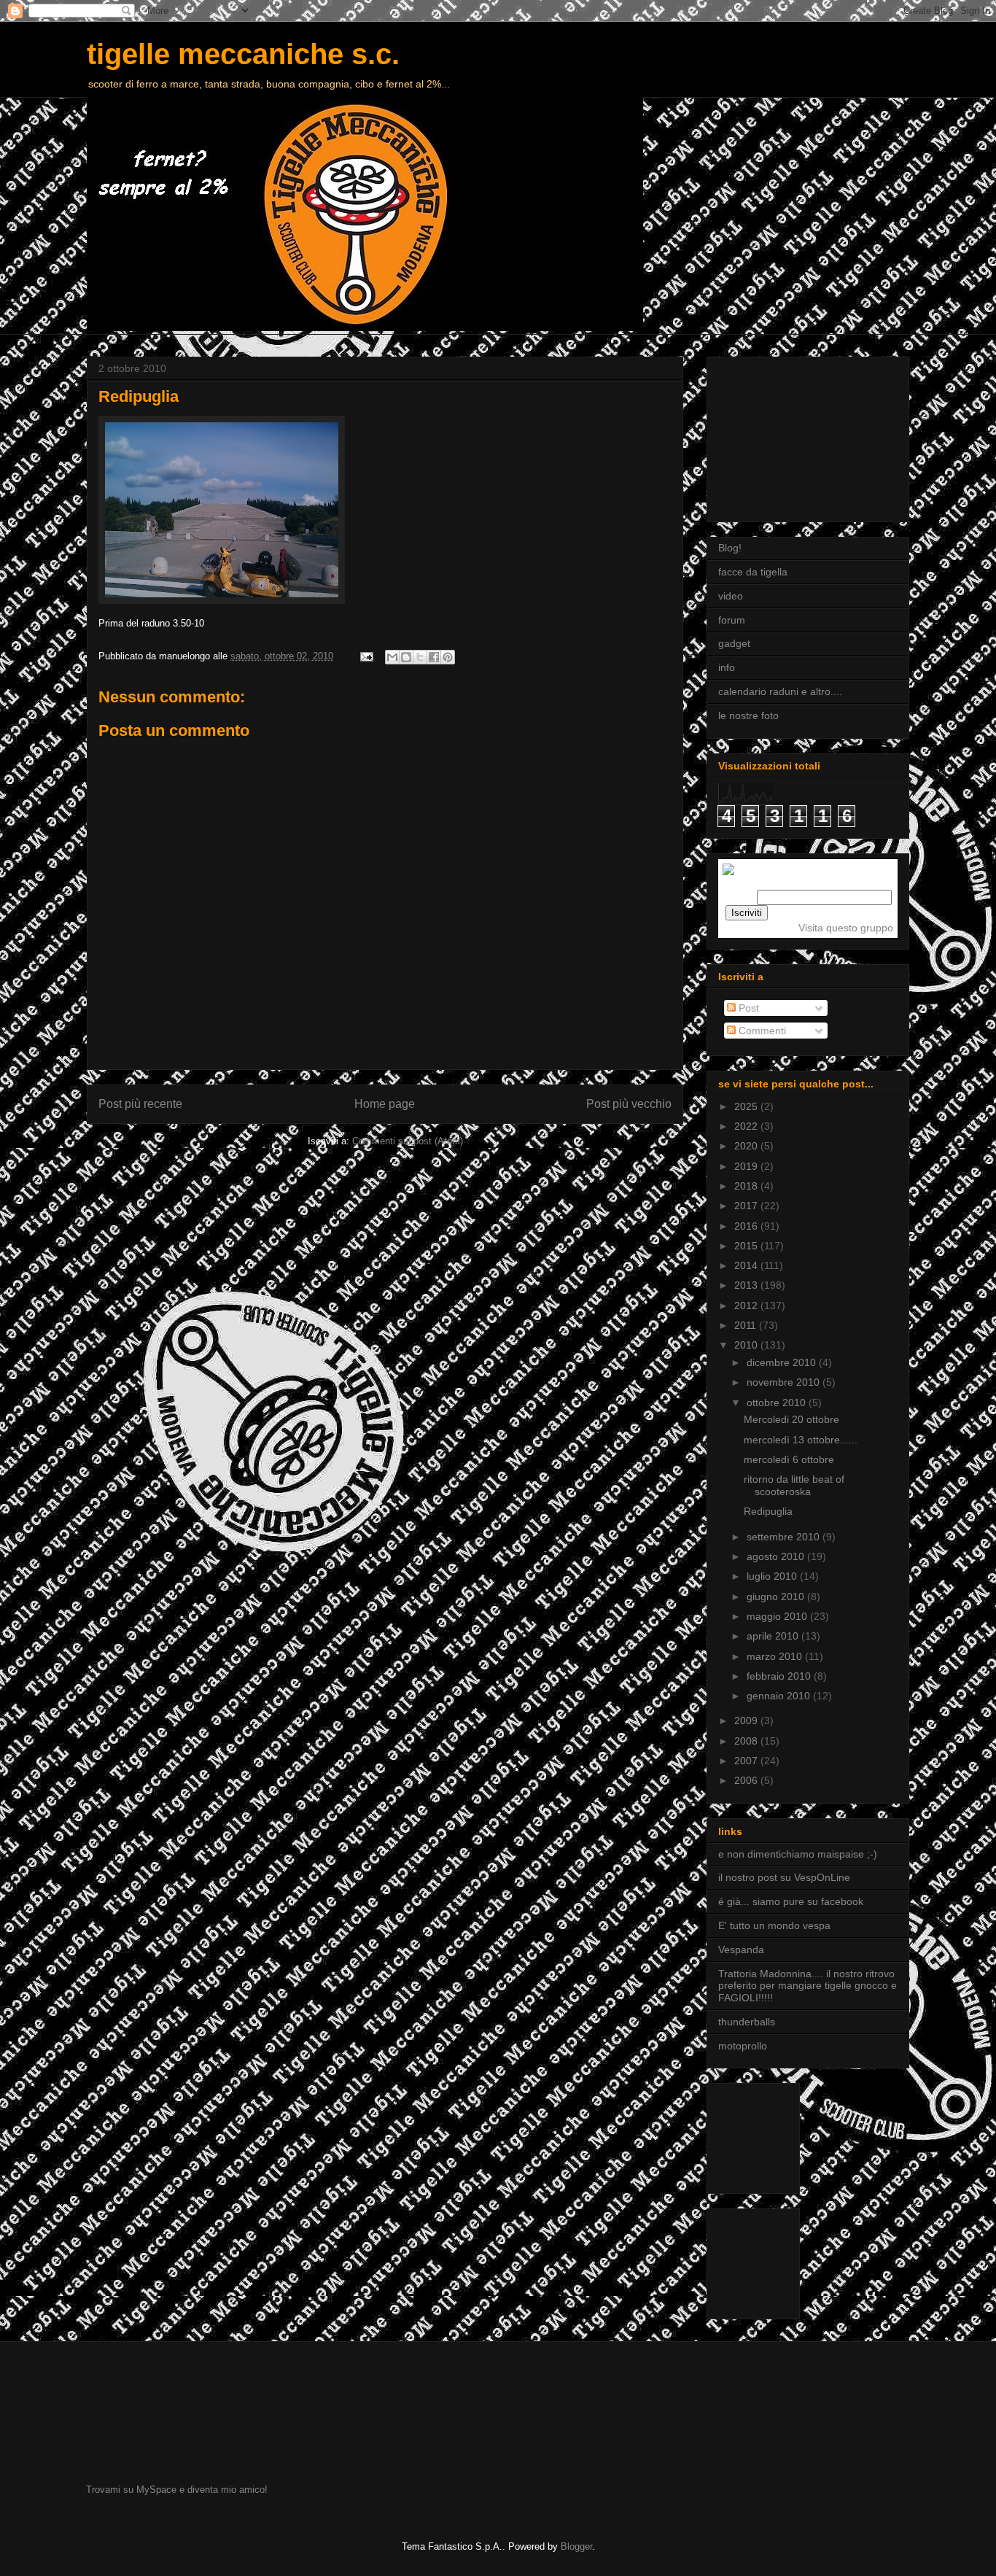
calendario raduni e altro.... (780, 691)
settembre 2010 (785, 1537)
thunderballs (747, 2022)
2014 (747, 1265)
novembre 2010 (785, 1382)
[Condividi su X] (420, 657)
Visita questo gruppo (846, 928)
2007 (747, 1761)
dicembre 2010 (783, 1362)
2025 (747, 1106)
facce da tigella (753, 572)
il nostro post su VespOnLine (784, 1877)
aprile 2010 (774, 1636)
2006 (747, 1780)
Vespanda (741, 1950)
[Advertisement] (791, 435)
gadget (734, 643)
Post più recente (140, 1104)
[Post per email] (366, 656)
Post (747, 1008)
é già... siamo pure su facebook (791, 1901)
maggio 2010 (778, 1616)
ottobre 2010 (778, 1403)
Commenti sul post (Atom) (408, 1141)
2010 (747, 1345)
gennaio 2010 (780, 1696)
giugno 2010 (777, 1597)
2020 (747, 1146)
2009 (747, 1720)
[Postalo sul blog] (406, 657)
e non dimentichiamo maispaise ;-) (798, 1854)
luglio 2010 (773, 1576)
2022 (747, 1126)
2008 (747, 1741)
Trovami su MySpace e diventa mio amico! (177, 2490)
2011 (747, 1325)
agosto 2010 (777, 1556)
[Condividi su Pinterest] (448, 657)
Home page (385, 1104)
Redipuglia (768, 1511)
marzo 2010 (776, 1656)
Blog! (730, 548)
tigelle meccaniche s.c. (243, 54)
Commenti (761, 1031)
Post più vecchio (629, 1104)
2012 (747, 1306)
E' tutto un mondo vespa (774, 1925)
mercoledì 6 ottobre (789, 1459)
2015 (747, 1246)
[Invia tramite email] (392, 657)
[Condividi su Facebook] (434, 657)
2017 (747, 1206)
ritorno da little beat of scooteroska (794, 1485)
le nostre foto (748, 715)
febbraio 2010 (780, 1676)
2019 (747, 1166)
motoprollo (743, 2046)
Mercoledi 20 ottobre (791, 1419)
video (731, 596)
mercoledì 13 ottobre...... (801, 1440)
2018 (747, 1186)
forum (732, 620)
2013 (747, 1285)
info (727, 667)
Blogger (576, 2546)
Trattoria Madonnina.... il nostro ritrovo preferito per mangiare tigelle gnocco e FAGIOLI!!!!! (808, 1986)
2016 (747, 1226)
